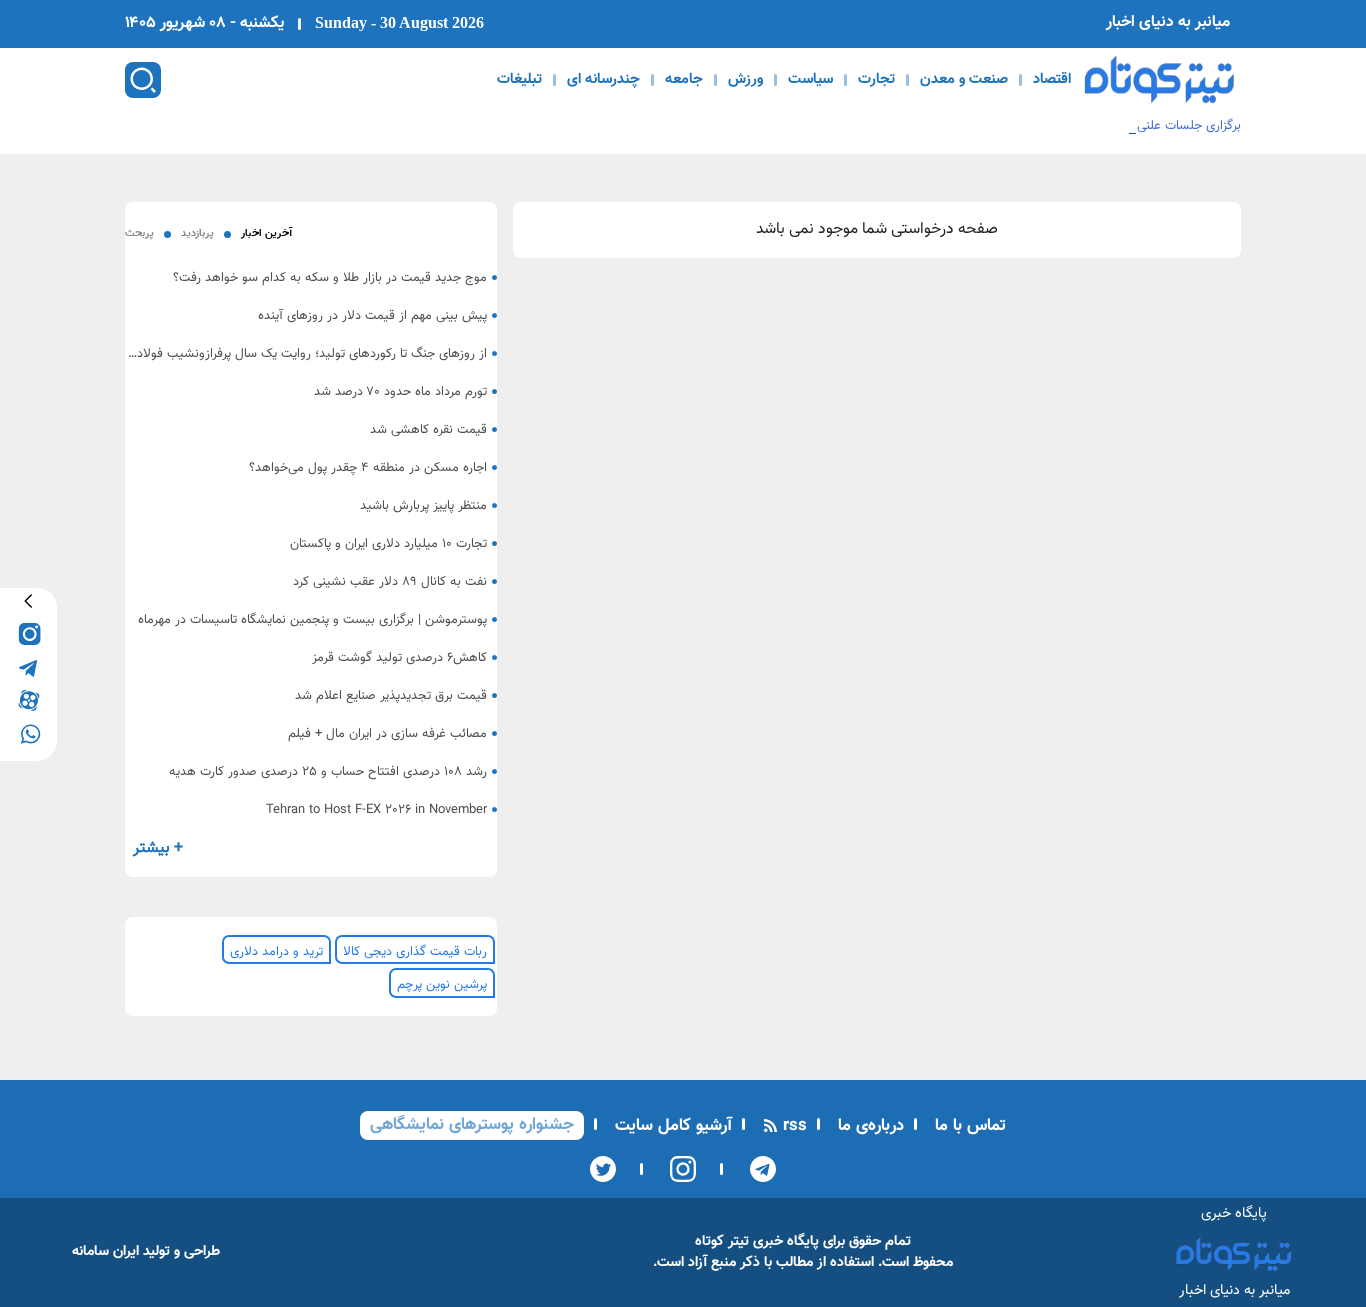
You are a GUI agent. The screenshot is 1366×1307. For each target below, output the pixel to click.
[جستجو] (143, 80)
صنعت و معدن (964, 80)
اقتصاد (1052, 80)
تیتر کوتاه (722, 1241)
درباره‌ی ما (868, 1126)
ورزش (745, 80)
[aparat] (28, 699)
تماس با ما (968, 1126)
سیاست (810, 80)
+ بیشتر (158, 848)
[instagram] (28, 633)
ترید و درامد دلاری (276, 952)
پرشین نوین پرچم (442, 985)
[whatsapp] (28, 732)
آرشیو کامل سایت (671, 1126)
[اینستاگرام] (676, 1169)
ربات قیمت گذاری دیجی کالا (415, 952)
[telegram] (28, 666)
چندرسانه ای (603, 80)
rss (792, 1126)
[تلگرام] (756, 1169)
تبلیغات (519, 80)
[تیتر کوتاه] (1159, 79)
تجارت (876, 80)
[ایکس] (603, 1169)
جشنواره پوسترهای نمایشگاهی (472, 1125)
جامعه (684, 80)
